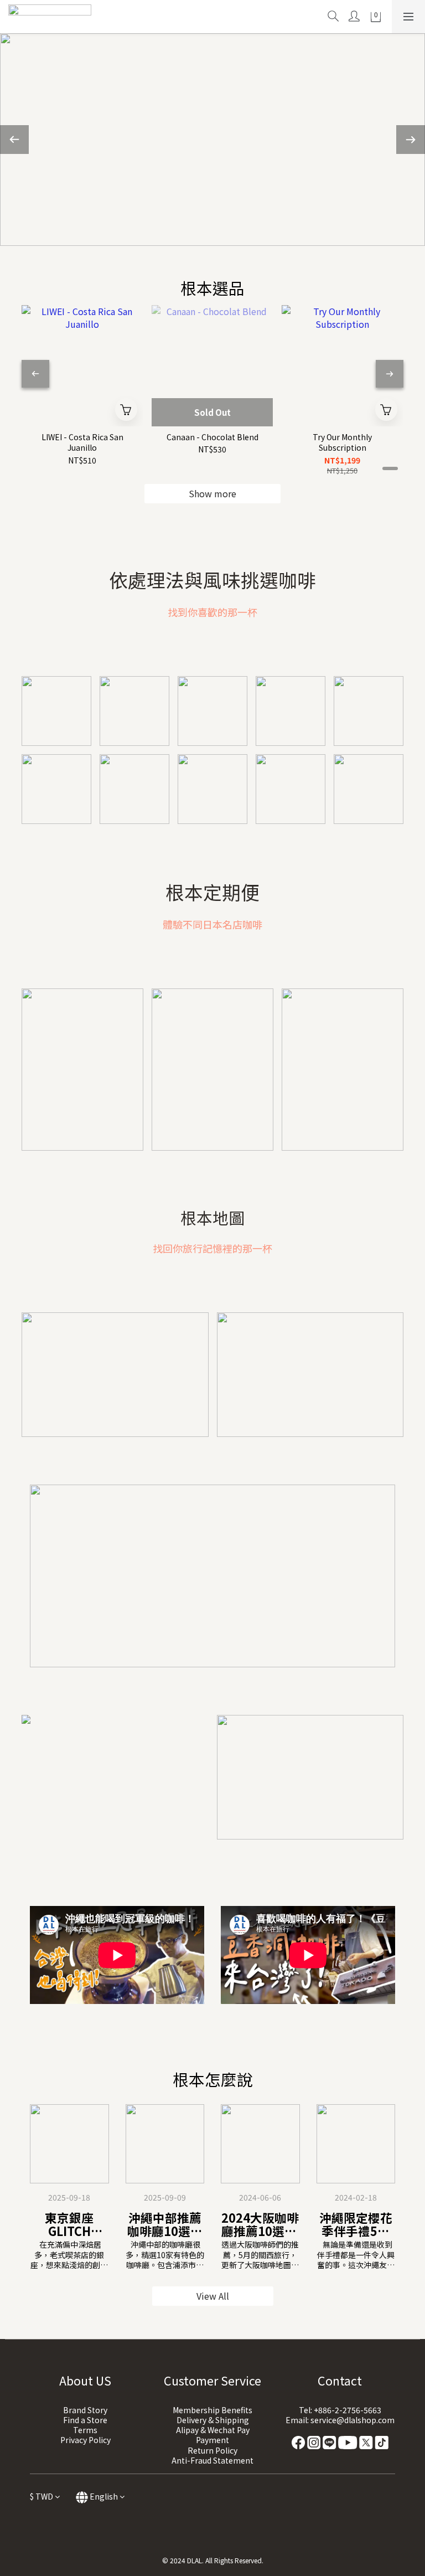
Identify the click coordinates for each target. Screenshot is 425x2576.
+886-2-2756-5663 (348, 2410)
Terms (85, 2430)
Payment (212, 2440)
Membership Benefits (212, 2410)
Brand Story (85, 2410)
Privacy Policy (85, 2440)
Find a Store (85, 2420)
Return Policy (212, 2450)
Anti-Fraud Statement (212, 2460)
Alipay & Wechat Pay (213, 2430)
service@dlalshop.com (353, 2420)
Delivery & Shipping (213, 2420)
